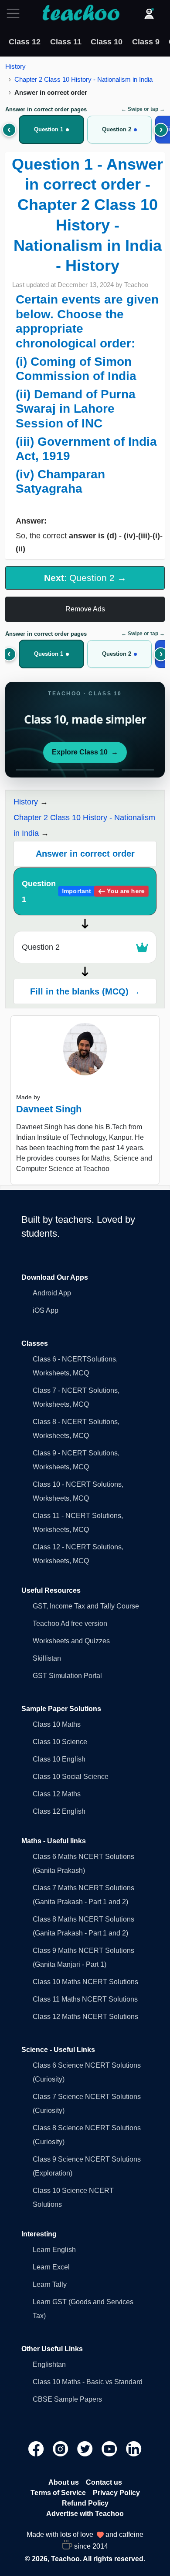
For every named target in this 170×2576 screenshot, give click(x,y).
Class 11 (66, 42)
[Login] (149, 13)
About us (64, 2482)
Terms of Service (58, 2493)
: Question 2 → (85, 578)
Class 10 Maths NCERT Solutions (85, 1982)
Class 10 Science (60, 1742)
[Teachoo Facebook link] (37, 2448)
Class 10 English (59, 1759)
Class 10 (107, 42)
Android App (52, 1293)
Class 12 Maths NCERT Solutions (85, 2017)
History (15, 66)
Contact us (104, 2482)
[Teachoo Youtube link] (110, 2448)
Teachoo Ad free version (70, 1623)
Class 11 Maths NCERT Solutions (85, 1999)
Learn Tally (50, 2284)
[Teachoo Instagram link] (61, 2448)
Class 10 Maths (57, 1724)
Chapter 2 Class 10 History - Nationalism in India (83, 79)
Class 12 (25, 42)
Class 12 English (59, 1811)
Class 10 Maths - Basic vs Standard (88, 2382)
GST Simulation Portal (67, 1676)
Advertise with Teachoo (85, 2514)
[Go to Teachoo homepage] (81, 13)
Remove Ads (85, 609)
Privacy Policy (116, 2493)
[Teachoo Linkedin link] (134, 2448)
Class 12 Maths (57, 1794)
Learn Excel (51, 2267)
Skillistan (47, 1658)
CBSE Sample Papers (67, 2399)
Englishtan (49, 2364)
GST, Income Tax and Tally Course (86, 1606)
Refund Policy (85, 2503)
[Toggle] (16, 13)
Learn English (54, 2250)
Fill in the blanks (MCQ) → (85, 991)
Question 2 (41, 947)
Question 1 (83, 891)
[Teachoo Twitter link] (86, 2448)
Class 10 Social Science (71, 1777)
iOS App (46, 1310)
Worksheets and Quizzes (71, 1641)
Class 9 (146, 42)
